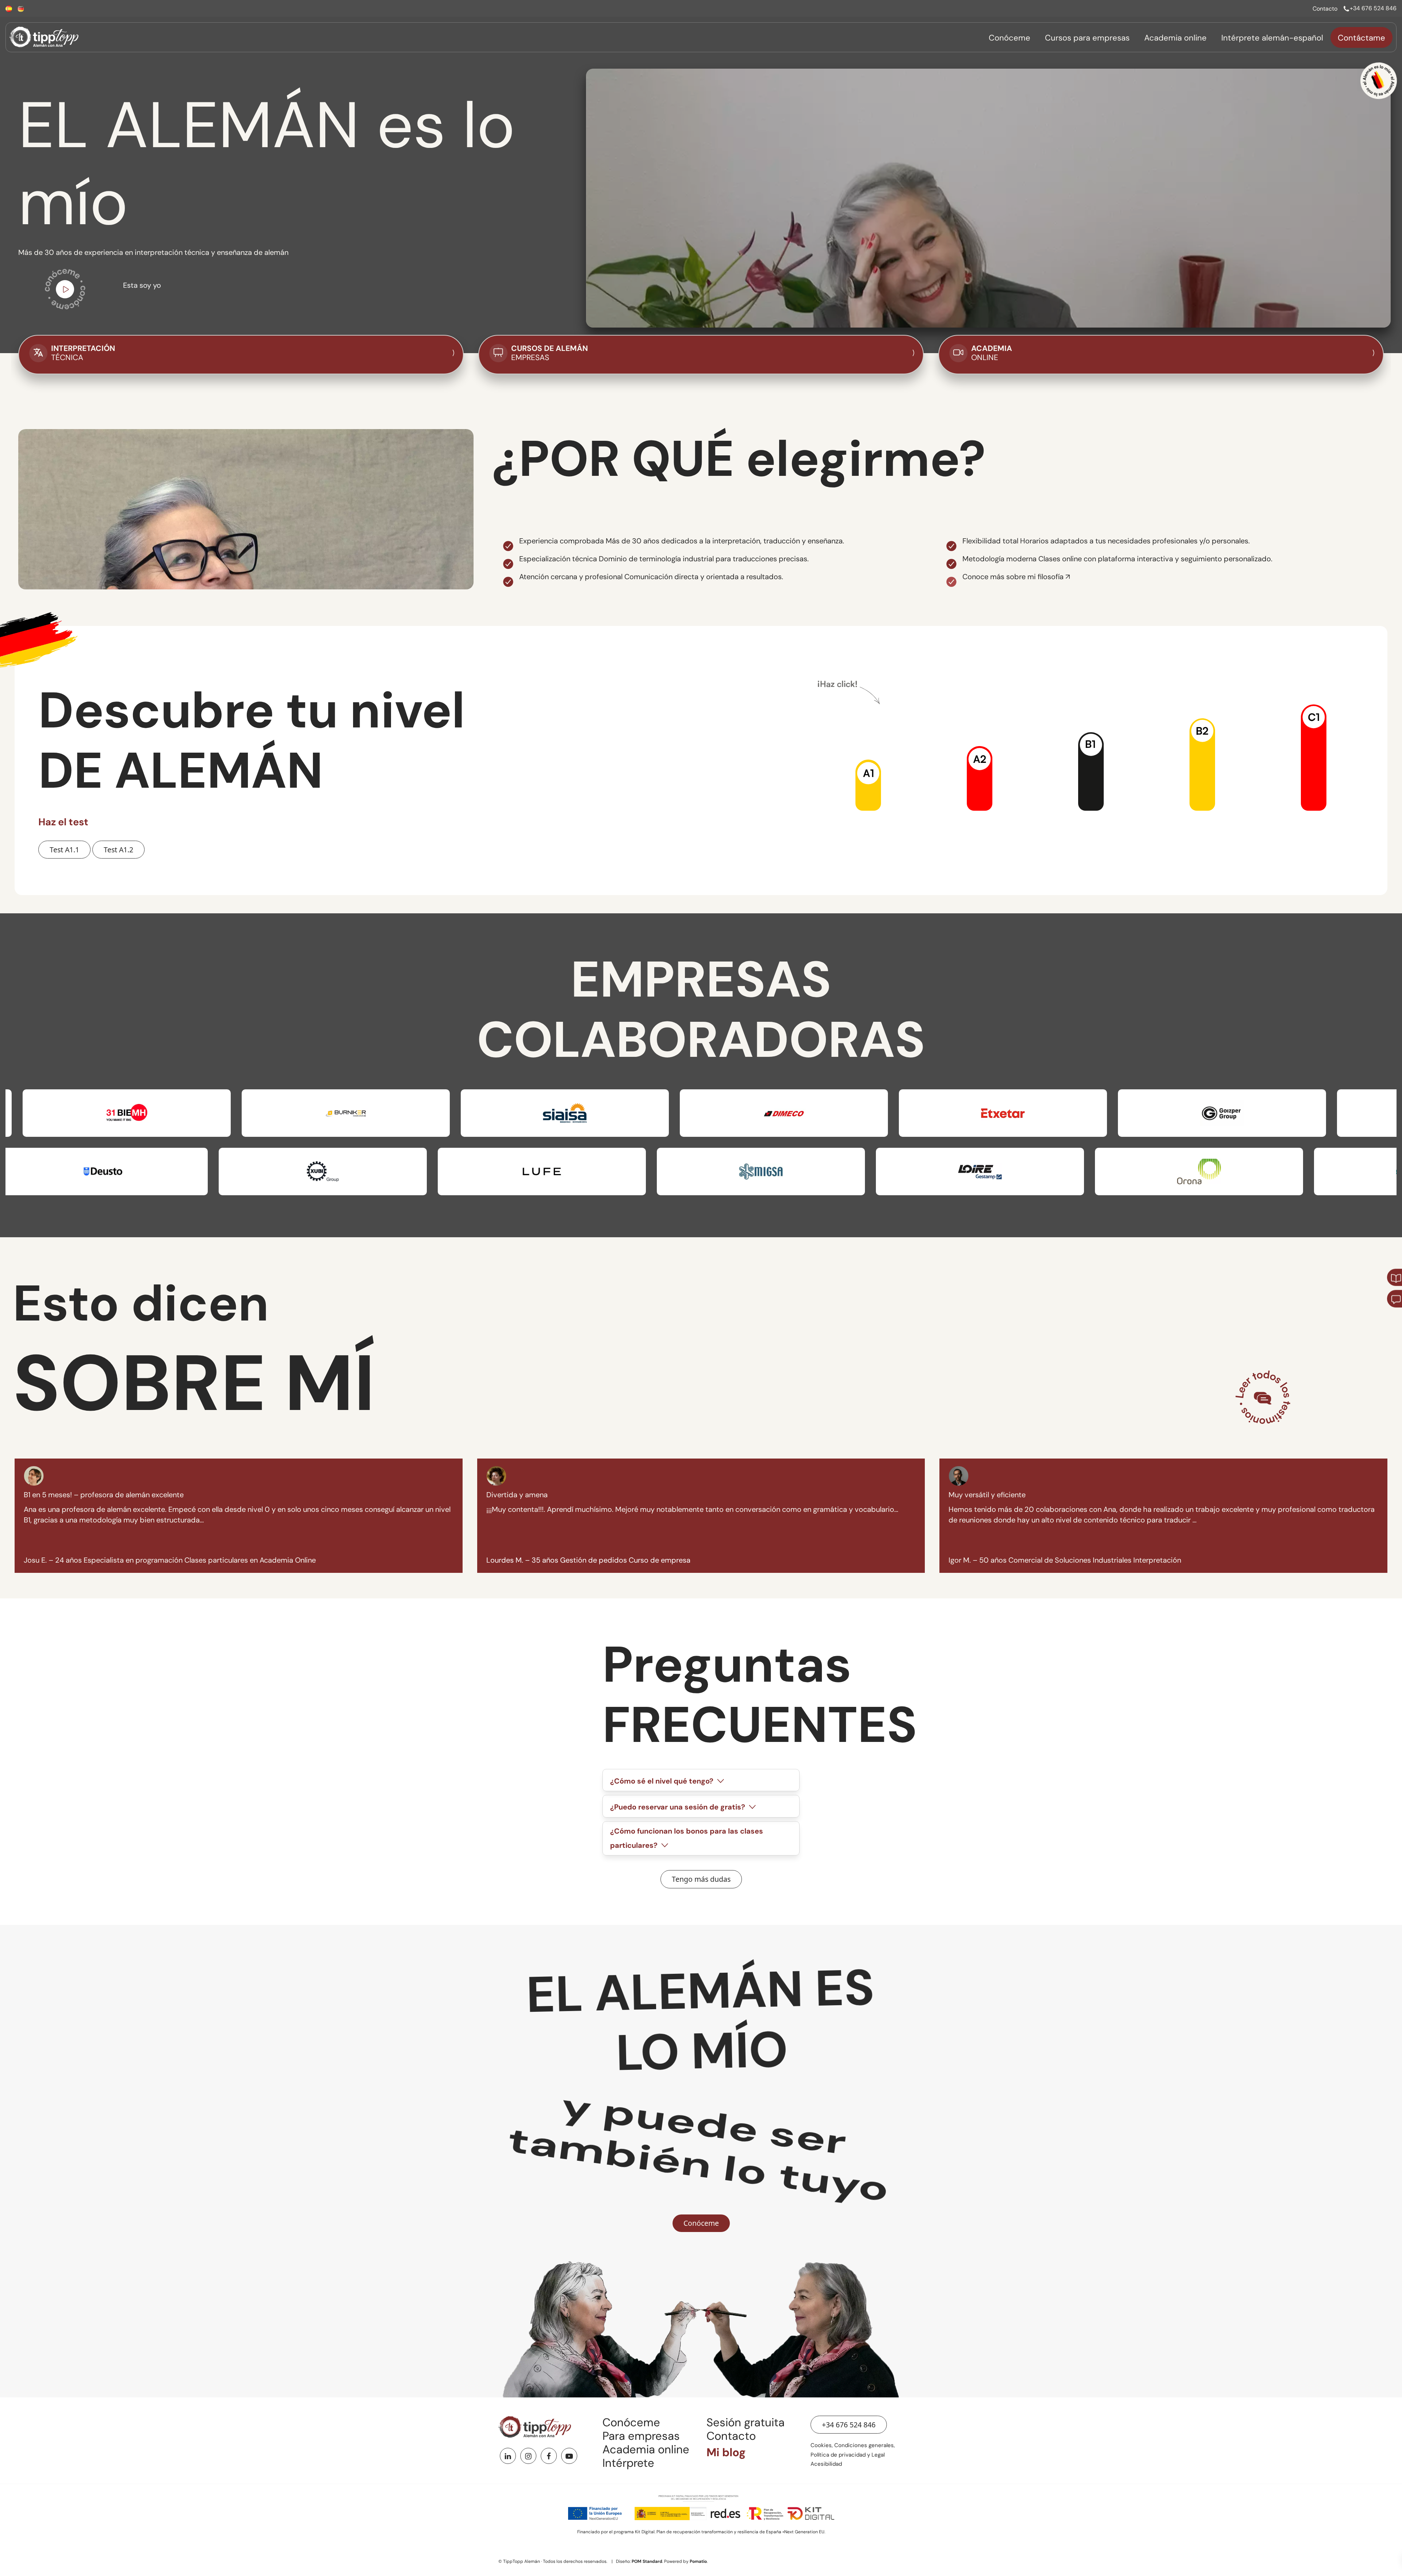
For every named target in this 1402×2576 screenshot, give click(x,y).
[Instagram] (528, 2456)
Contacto (731, 2436)
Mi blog (726, 2452)
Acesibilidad (826, 2464)
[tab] (701, 1780)
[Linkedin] (508, 2456)
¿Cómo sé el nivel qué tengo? (663, 1781)
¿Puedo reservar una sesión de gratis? (679, 1807)
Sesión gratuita (746, 2422)
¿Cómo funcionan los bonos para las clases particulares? (687, 1838)
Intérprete (628, 2463)
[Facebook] (549, 2456)
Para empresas (641, 2436)
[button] (868, 785)
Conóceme (631, 2422)
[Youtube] (569, 2456)
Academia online (646, 2449)
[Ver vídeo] (65, 291)
